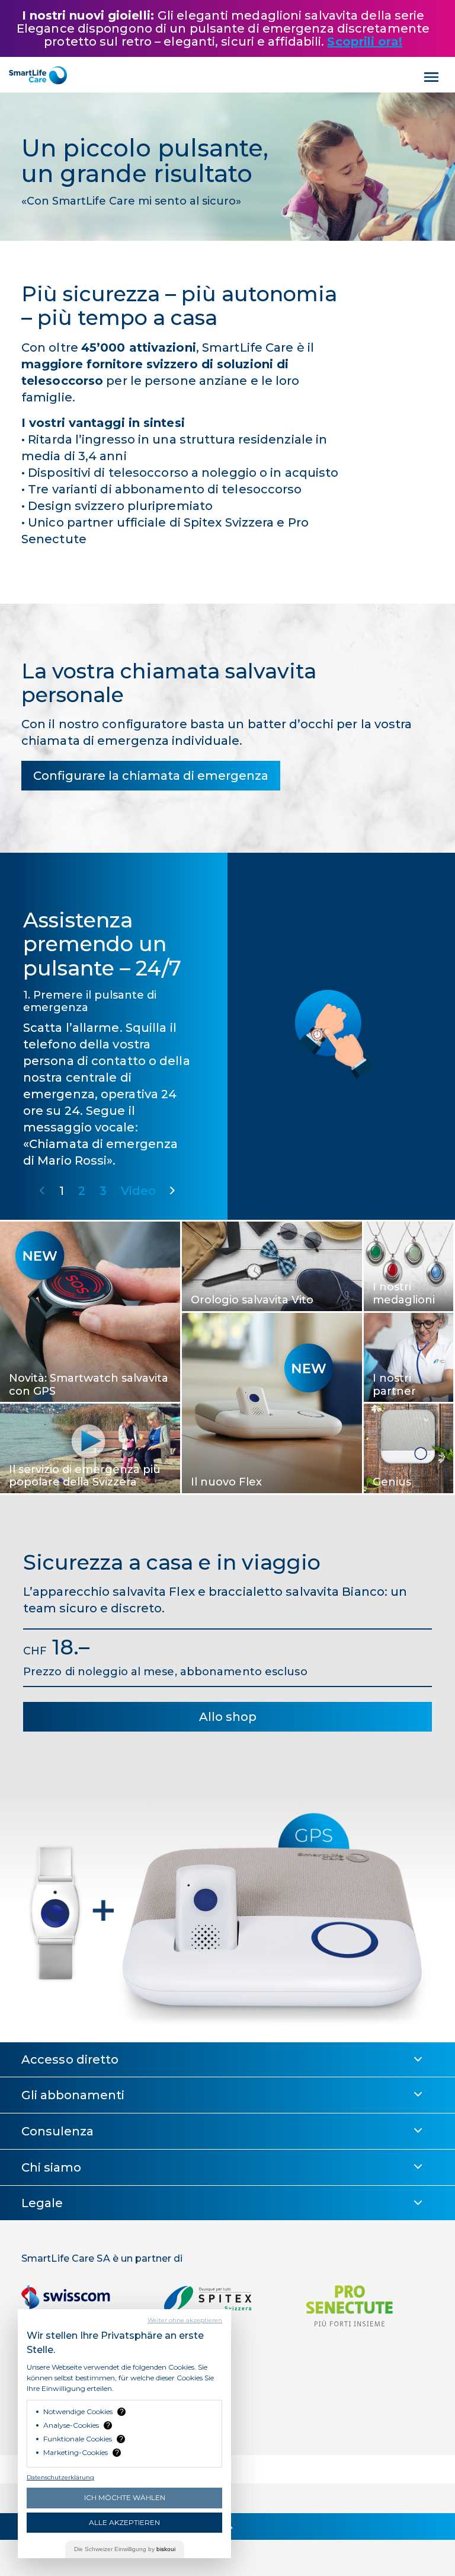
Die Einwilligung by (125, 2549)
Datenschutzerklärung (60, 2477)
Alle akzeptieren (124, 2522)
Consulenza (57, 2131)
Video (139, 1191)
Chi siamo (51, 2167)
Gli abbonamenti (73, 2095)
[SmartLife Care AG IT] (38, 75)
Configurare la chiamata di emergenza (151, 776)
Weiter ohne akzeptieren (185, 2320)
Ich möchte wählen (125, 2497)
